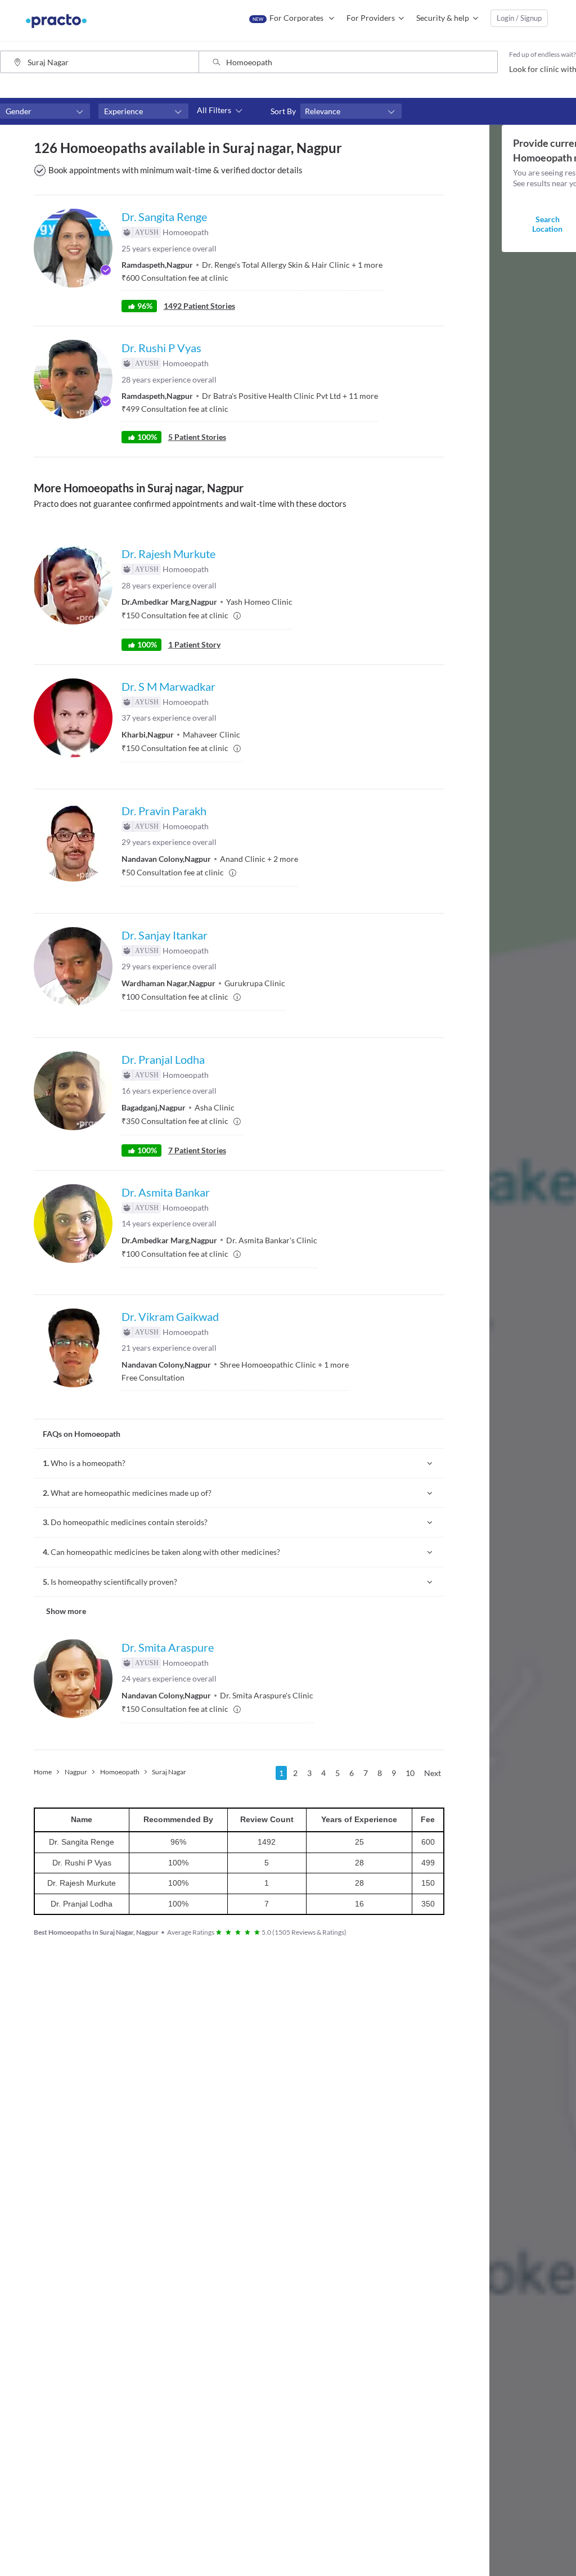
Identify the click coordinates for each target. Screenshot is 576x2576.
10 (410, 1773)
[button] (45, 111)
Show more (66, 1611)
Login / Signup (519, 18)
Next (433, 1773)
